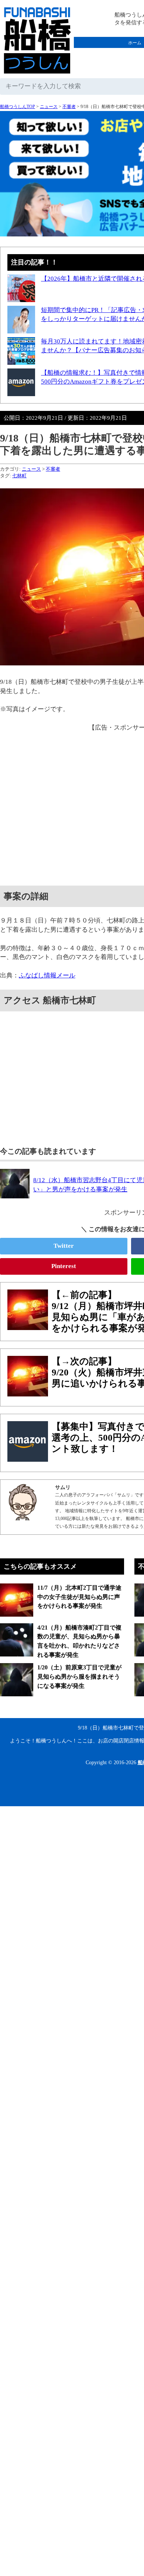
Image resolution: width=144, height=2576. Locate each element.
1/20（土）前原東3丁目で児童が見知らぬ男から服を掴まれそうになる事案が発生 (79, 1676)
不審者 (69, 107)
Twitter (64, 1246)
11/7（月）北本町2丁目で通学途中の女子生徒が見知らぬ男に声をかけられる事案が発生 (79, 1597)
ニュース (49, 107)
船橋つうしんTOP (18, 107)
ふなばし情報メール (47, 975)
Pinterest (64, 1266)
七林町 (19, 476)
